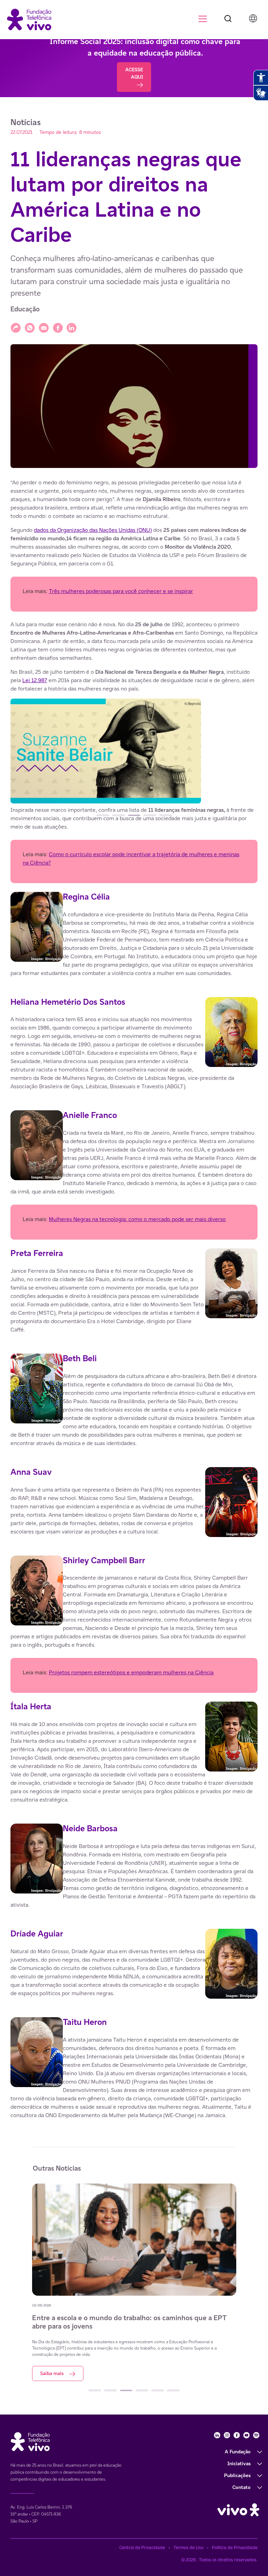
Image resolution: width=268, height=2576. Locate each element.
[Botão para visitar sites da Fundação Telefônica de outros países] (253, 18)
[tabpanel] (134, 752)
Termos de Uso (188, 2548)
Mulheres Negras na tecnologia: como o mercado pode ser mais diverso (137, 1219)
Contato (241, 2487)
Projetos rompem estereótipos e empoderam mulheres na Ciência (131, 1672)
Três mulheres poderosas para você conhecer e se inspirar (121, 591)
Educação (25, 309)
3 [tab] (134, 815)
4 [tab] (150, 815)
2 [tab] (118, 815)
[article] (134, 1299)
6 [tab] (173, 2390)
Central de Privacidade (142, 2548)
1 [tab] (103, 815)
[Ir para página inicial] (29, 19)
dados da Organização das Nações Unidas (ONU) (93, 530)
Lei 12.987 (35, 680)
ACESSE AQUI (134, 73)
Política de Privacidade (235, 2548)
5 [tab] (166, 815)
